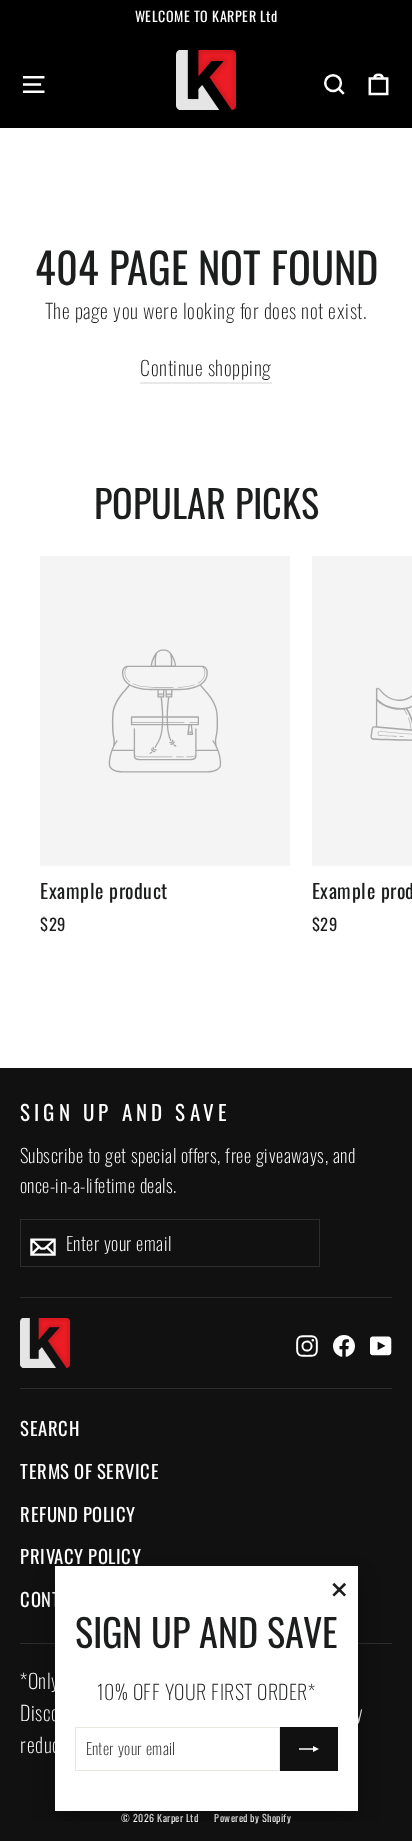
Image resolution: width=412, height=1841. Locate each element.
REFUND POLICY (78, 1513)
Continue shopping (206, 367)
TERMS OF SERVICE (89, 1470)
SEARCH (49, 1427)
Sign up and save (125, 1110)
